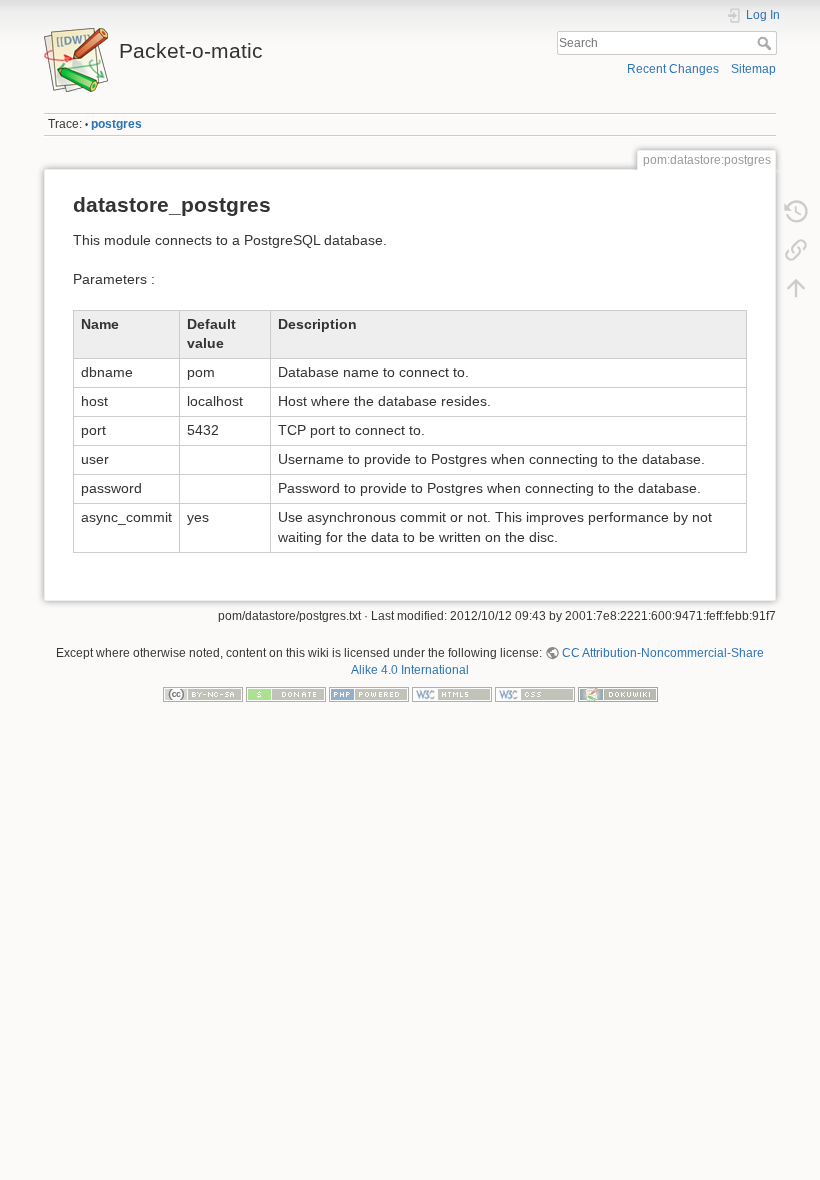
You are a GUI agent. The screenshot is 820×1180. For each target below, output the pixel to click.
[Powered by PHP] (369, 693)
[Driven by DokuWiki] (618, 693)
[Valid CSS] (535, 693)
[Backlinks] (796, 250)
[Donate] (286, 693)
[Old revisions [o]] (796, 212)
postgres (116, 124)
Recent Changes (673, 69)
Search (766, 43)
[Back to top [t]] (796, 288)
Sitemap (753, 69)
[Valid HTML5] (452, 693)
